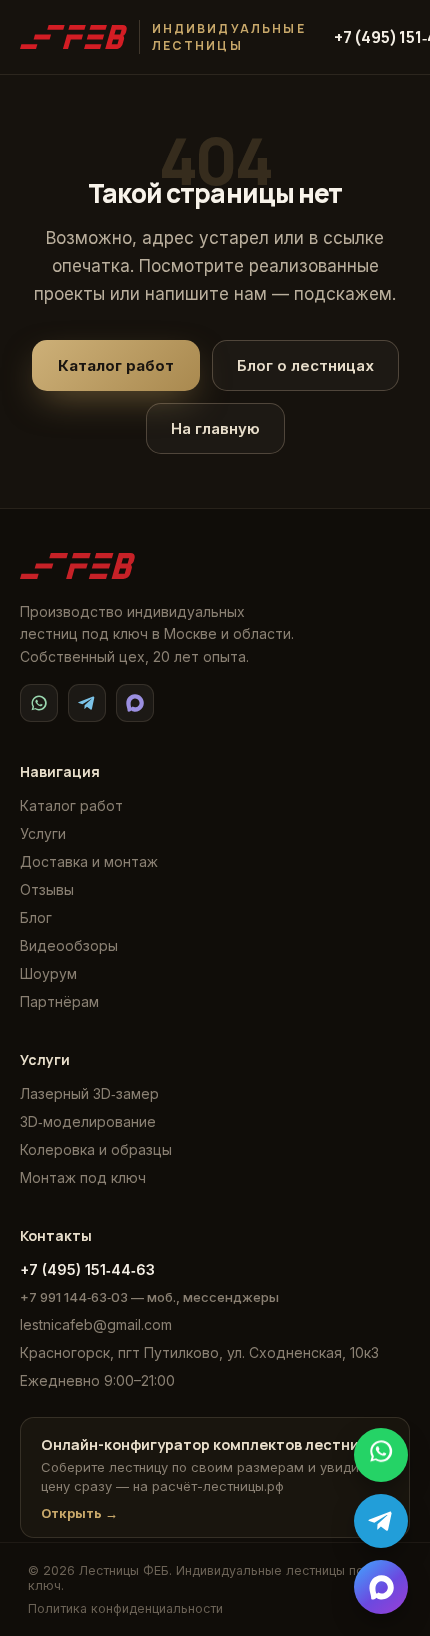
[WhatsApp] (39, 703)
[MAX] (135, 703)
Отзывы (47, 889)
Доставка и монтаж (89, 861)
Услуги (43, 833)
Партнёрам (59, 1001)
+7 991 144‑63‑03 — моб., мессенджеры (149, 1297)
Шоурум (48, 973)
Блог (36, 917)
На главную (215, 428)
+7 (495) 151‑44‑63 (87, 1269)
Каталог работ (116, 365)
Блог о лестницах (305, 365)
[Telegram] (87, 703)
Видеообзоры (69, 945)
